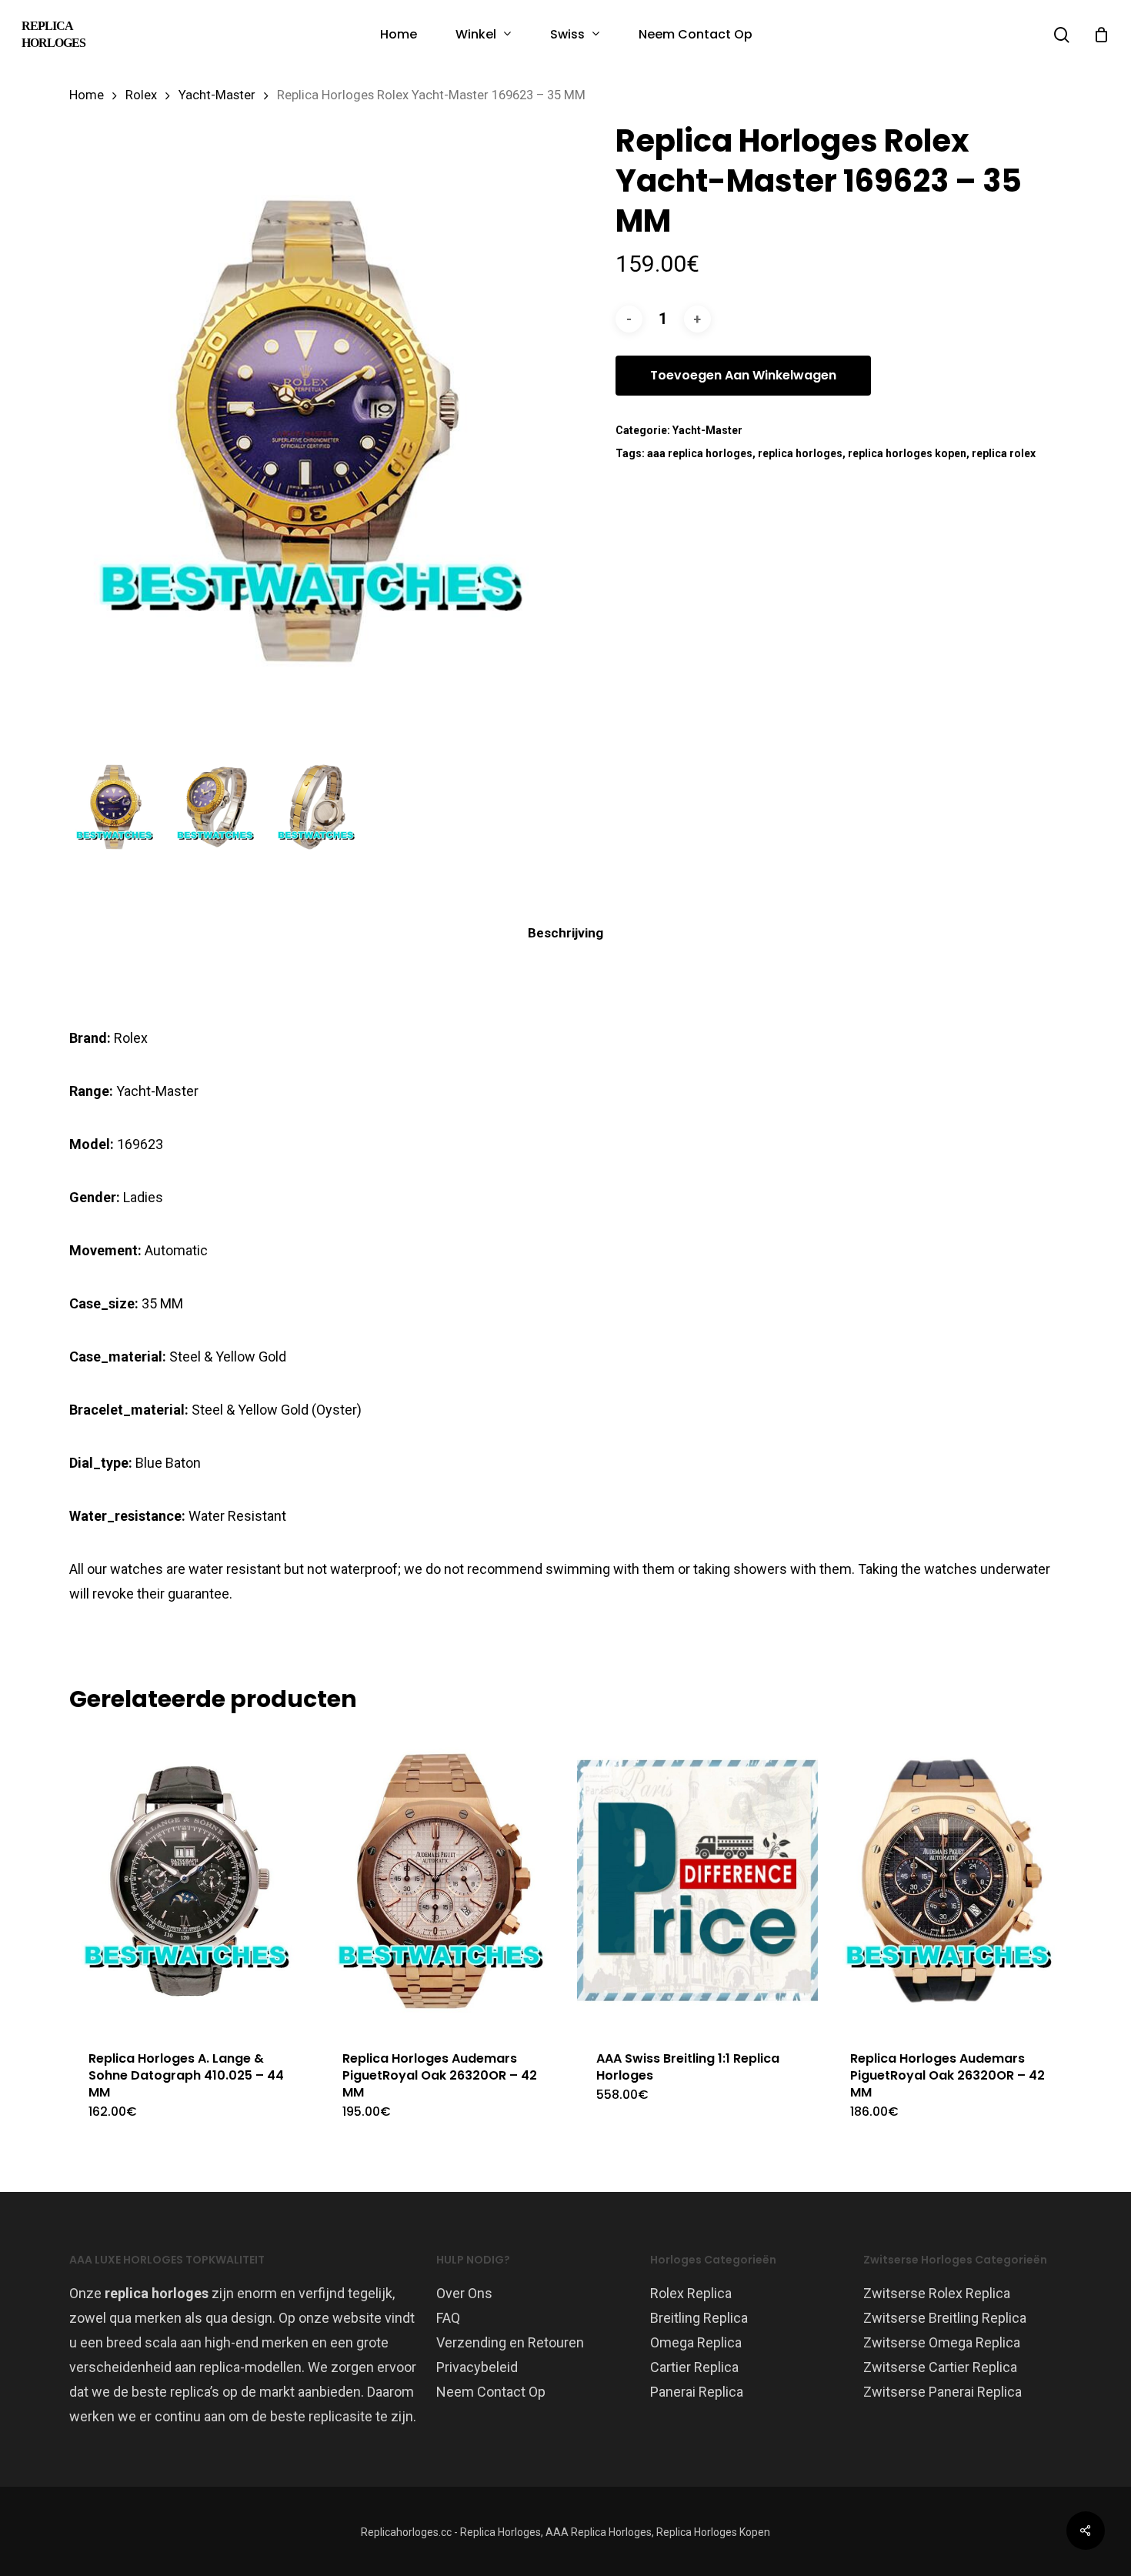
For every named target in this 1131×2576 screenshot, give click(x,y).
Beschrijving (565, 933)
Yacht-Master (217, 95)
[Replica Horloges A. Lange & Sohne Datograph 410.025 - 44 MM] (190, 1881)
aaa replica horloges (700, 453)
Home (87, 95)
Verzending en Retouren (510, 2342)
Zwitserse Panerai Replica (942, 2392)
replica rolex (1004, 453)
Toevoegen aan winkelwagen (743, 375)
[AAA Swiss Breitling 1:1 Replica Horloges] (697, 1881)
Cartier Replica (694, 2367)
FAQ (448, 2318)
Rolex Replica (691, 2293)
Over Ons (464, 2293)
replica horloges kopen (907, 453)
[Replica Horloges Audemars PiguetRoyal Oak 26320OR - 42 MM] (444, 1881)
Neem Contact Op (491, 2392)
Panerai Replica (697, 2392)
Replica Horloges (53, 34)
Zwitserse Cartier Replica (940, 2367)
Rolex (141, 95)
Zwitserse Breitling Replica (945, 2318)
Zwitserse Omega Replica (942, 2342)
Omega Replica (696, 2342)
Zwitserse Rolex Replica (937, 2293)
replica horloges (800, 453)
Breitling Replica (699, 2318)
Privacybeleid (477, 2367)
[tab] (565, 933)
